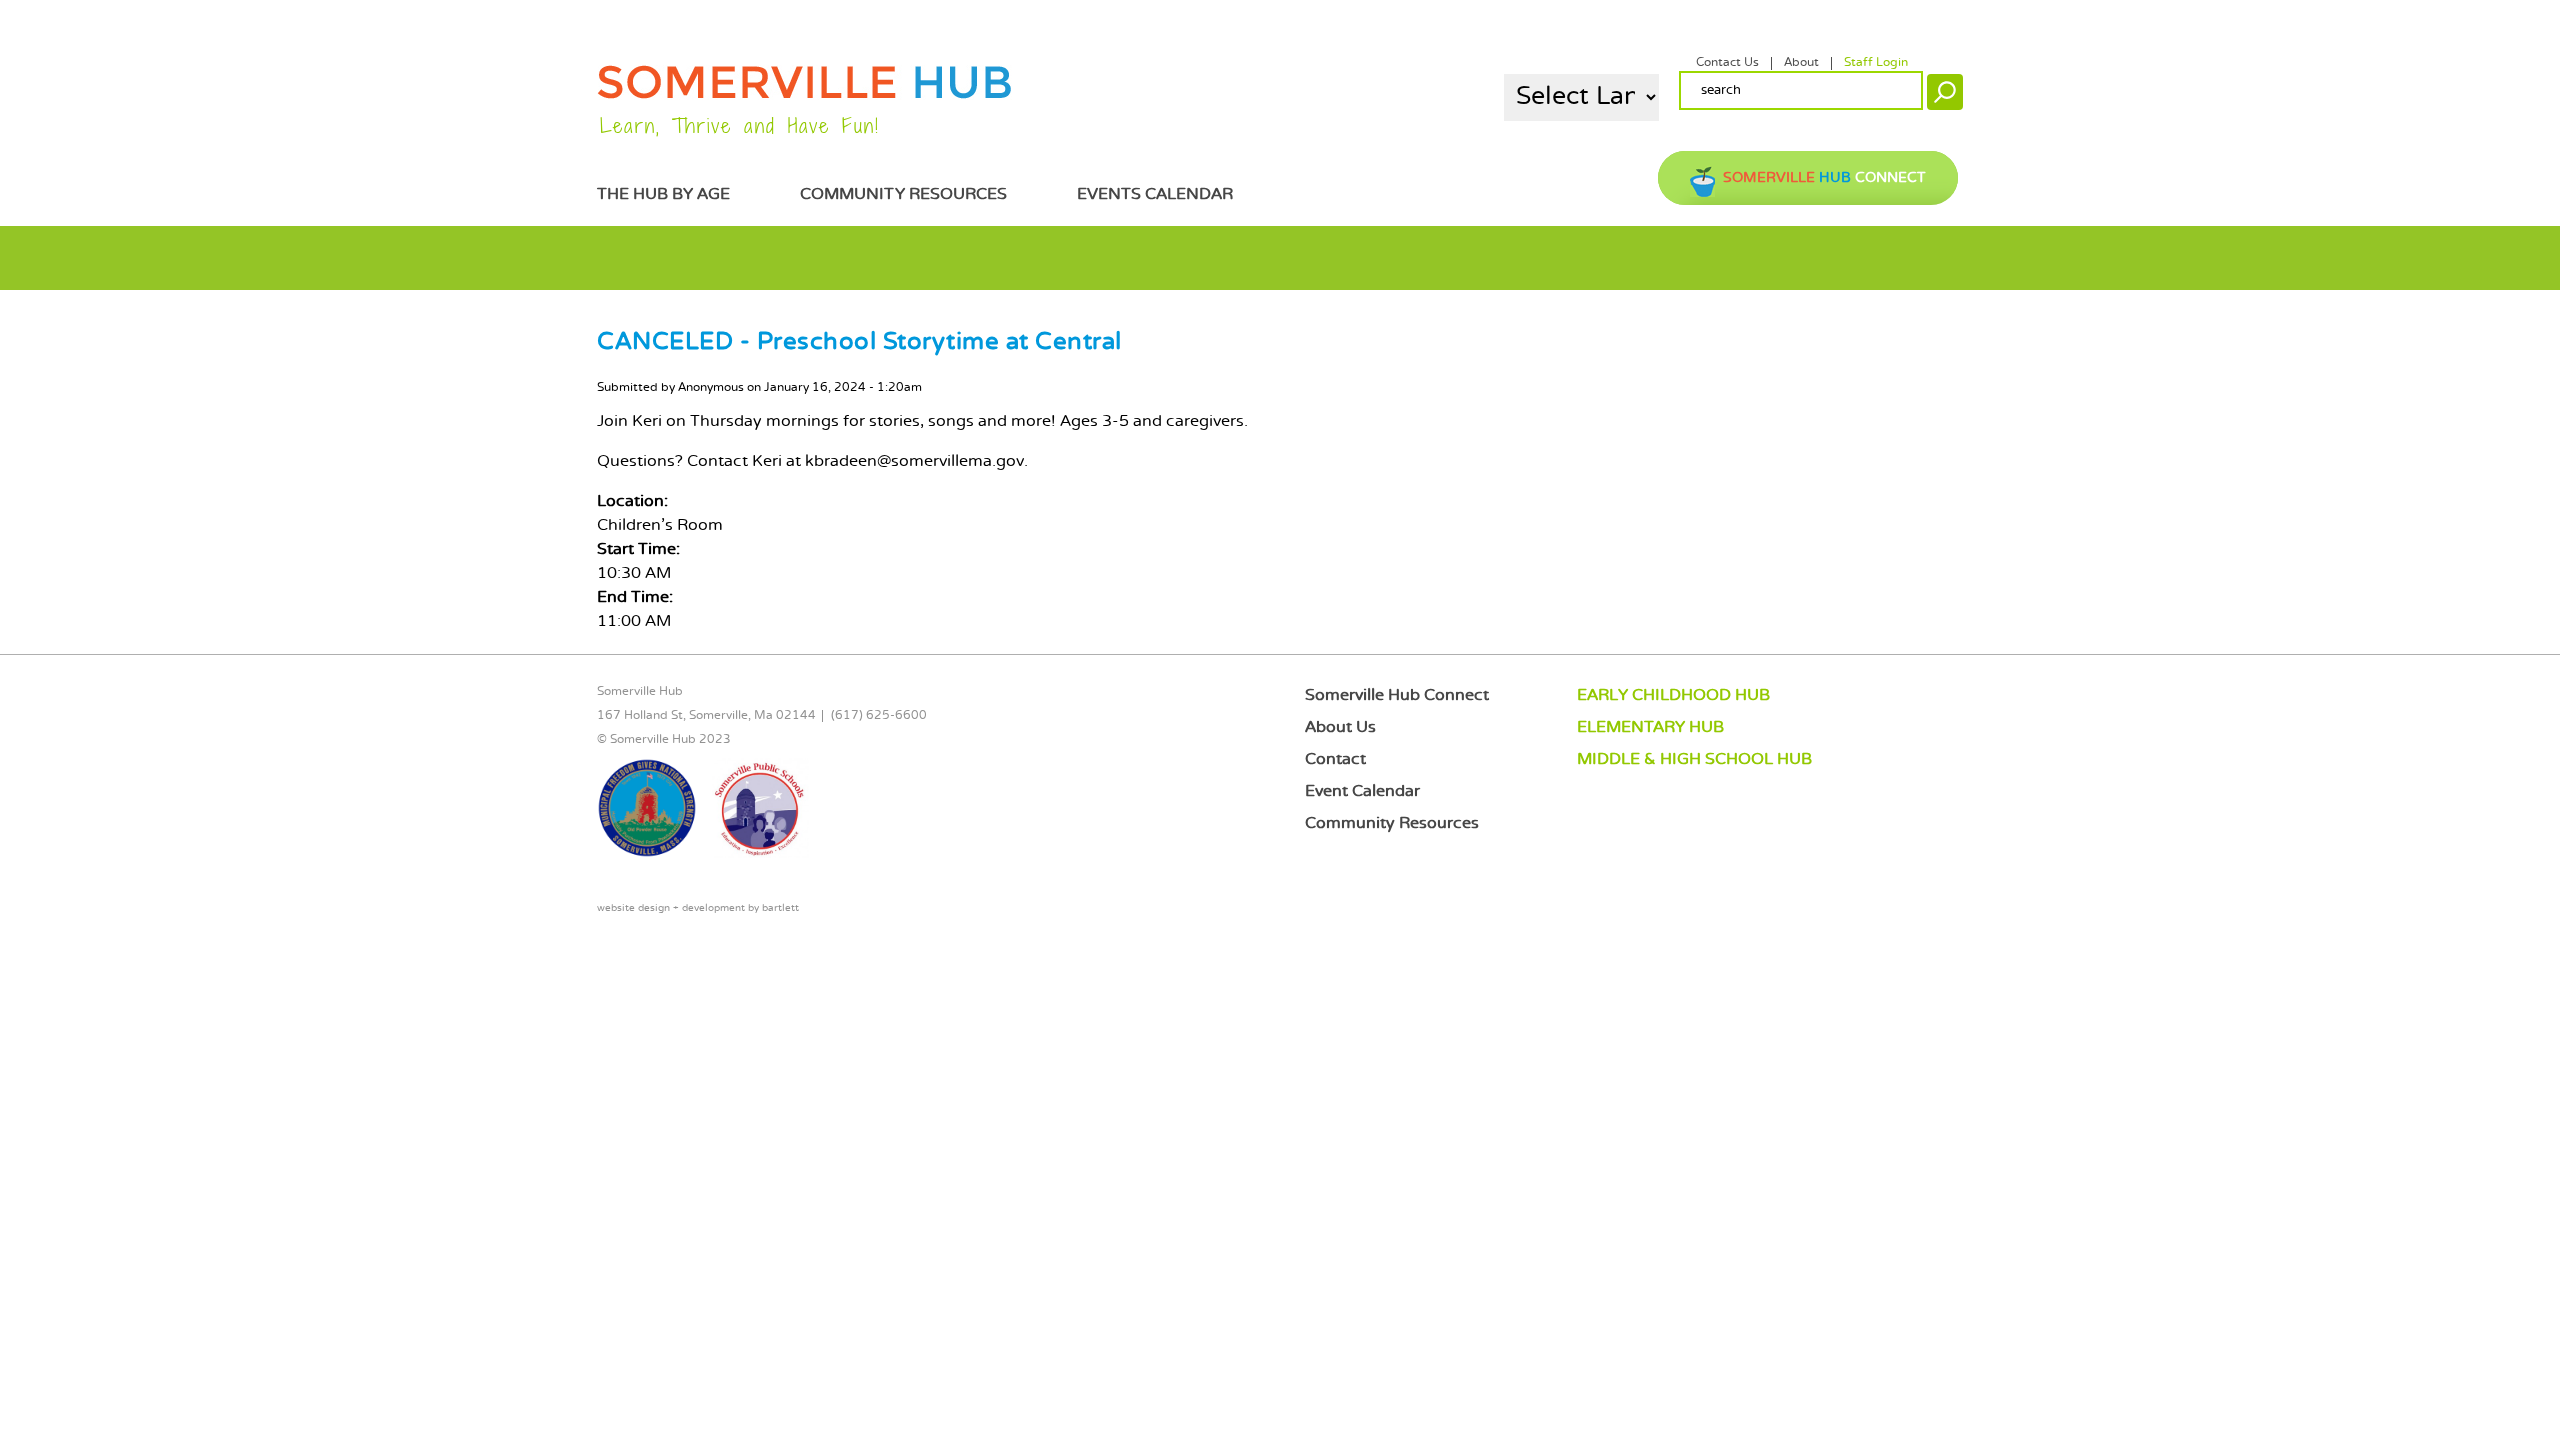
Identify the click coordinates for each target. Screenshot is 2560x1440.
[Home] (804, 95)
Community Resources (903, 194)
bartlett (780, 908)
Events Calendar (1155, 194)
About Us (1340, 727)
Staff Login (1876, 63)
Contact (1335, 759)
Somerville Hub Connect (1397, 695)
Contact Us (1727, 63)
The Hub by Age (663, 194)
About (1801, 63)
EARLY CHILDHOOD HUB (1673, 695)
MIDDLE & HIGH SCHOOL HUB (1694, 759)
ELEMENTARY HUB (1650, 727)
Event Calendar (1362, 791)
